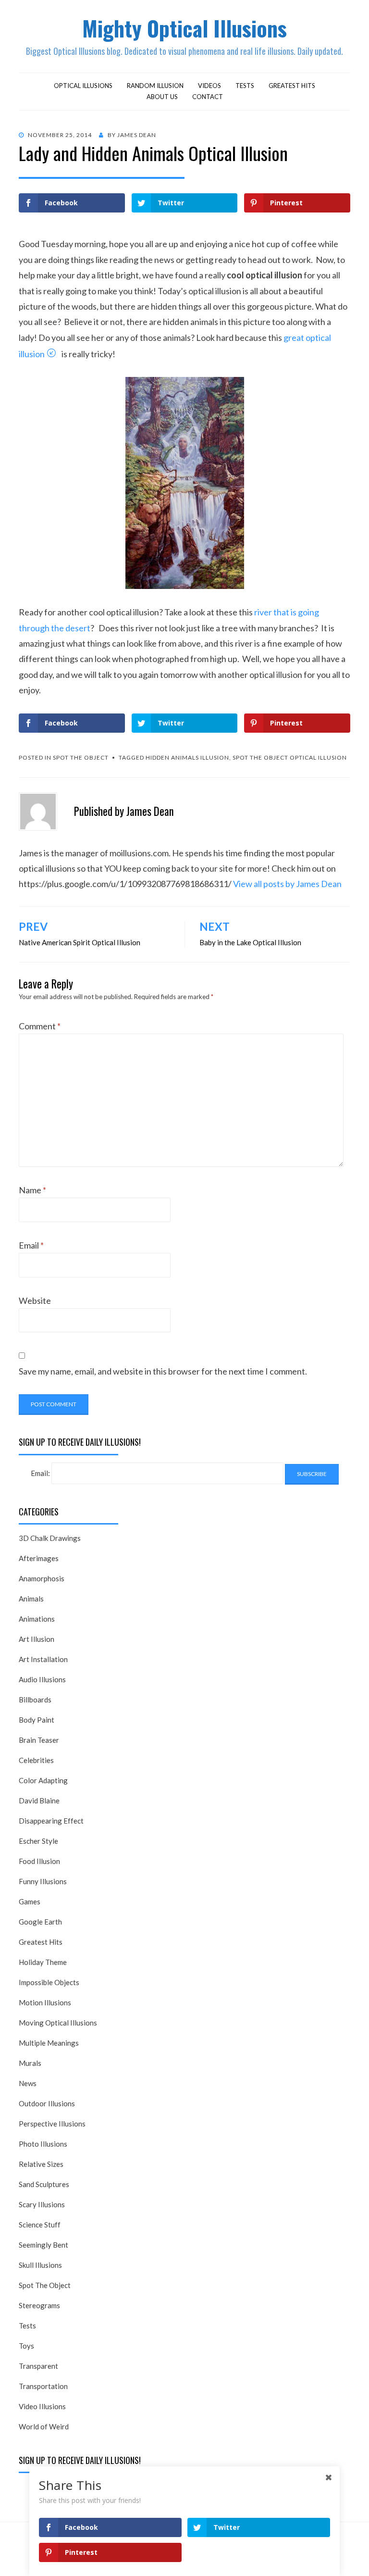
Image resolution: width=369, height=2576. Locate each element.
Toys (26, 2346)
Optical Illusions (83, 86)
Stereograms (39, 2305)
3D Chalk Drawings (50, 1538)
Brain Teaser (39, 1740)
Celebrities (36, 1760)
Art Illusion (37, 1639)
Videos (209, 86)
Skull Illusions (40, 2265)
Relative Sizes (41, 2164)
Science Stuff (40, 2225)
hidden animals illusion (187, 757)
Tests (245, 86)
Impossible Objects (49, 1982)
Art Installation (43, 1659)
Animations (37, 1619)
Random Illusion (155, 86)
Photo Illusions (43, 2144)
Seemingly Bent (43, 2245)
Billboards (35, 1700)
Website (35, 1301)
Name (32, 1190)
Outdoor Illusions (47, 2103)
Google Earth (40, 1922)
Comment (40, 1026)
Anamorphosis (42, 1578)
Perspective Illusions (52, 2124)
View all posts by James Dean (287, 884)
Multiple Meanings (49, 2043)
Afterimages (39, 1558)
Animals (31, 1599)
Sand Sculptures (44, 2184)
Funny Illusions (43, 1881)
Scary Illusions (42, 2204)
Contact (208, 97)
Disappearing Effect (51, 1821)
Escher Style (38, 1841)
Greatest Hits (292, 86)
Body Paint (37, 1720)
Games (30, 1901)
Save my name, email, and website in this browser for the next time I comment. (163, 1371)
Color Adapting (43, 1780)
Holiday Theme (43, 1962)
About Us (162, 97)
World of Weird (44, 2426)
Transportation (43, 2386)
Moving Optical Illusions (58, 2023)
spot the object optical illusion (290, 757)
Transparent (38, 2366)
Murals (30, 2063)
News (28, 2083)
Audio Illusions (42, 1679)
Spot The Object (81, 757)
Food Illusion (39, 1861)
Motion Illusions (45, 2002)
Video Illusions (42, 2406)
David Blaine (39, 1801)
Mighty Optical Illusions (184, 28)
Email (31, 1245)
